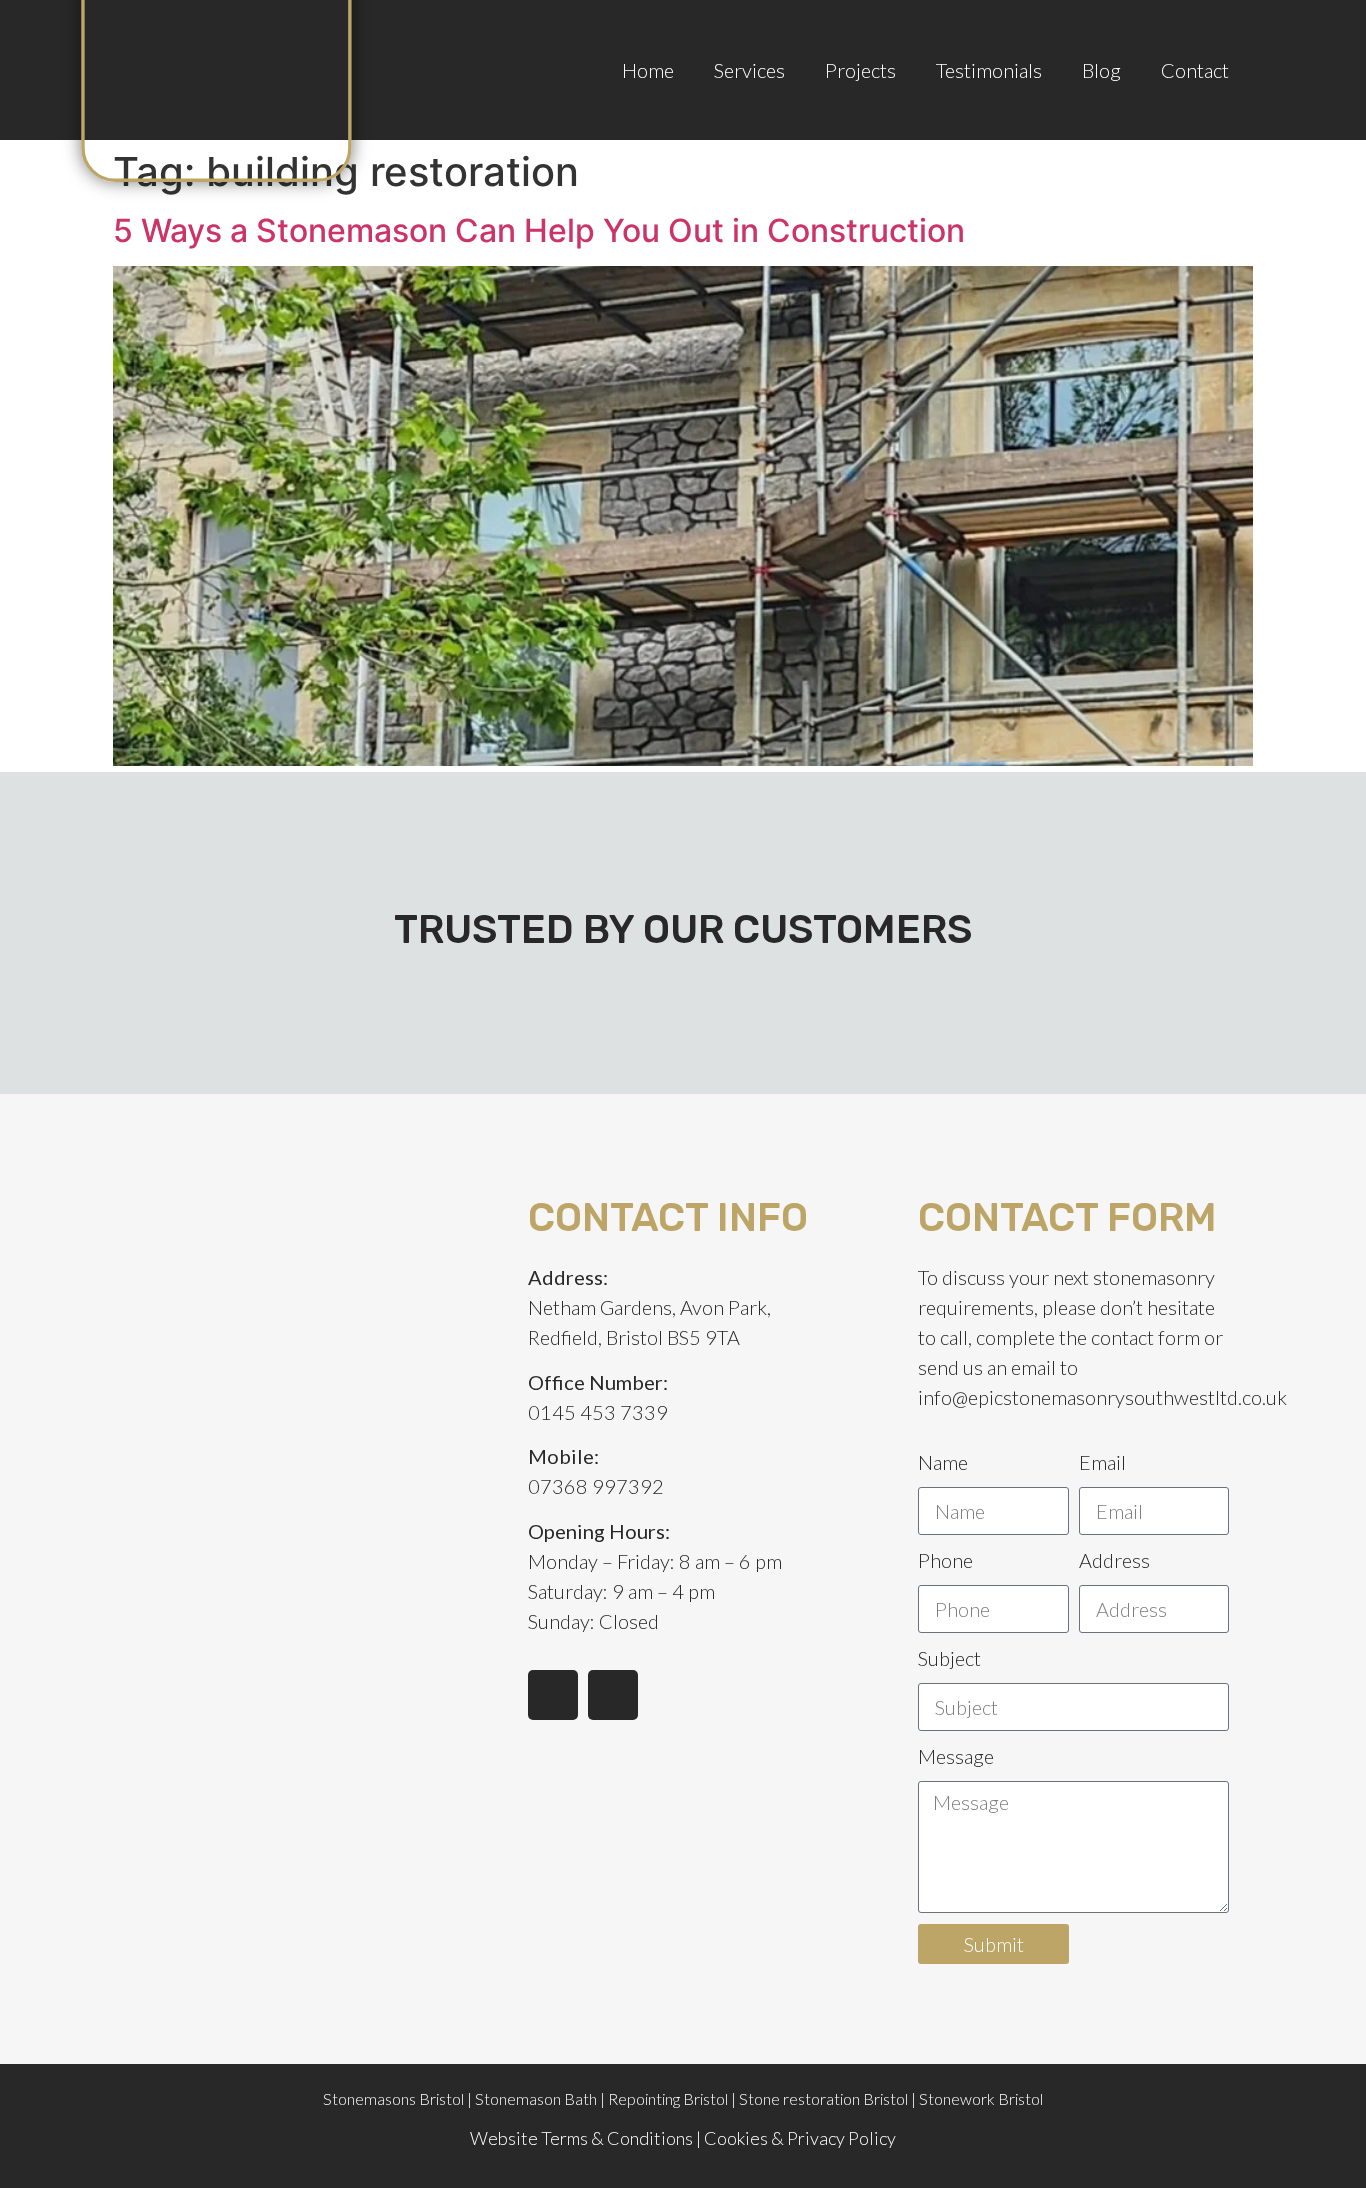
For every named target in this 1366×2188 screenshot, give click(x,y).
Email (1102, 1462)
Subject (949, 1658)
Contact (1195, 70)
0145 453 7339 (598, 1412)
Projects (860, 70)
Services (749, 70)
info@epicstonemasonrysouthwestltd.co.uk (1102, 1397)
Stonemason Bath (536, 2098)
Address (1114, 1560)
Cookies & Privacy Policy (800, 2138)
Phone (945, 1560)
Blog (1101, 70)
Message (956, 1756)
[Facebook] (553, 1695)
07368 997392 (596, 1486)
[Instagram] (613, 1695)
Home (648, 70)
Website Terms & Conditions (581, 2138)
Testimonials (989, 70)
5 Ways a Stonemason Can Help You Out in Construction (539, 230)
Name (943, 1462)
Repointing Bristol (668, 2098)
